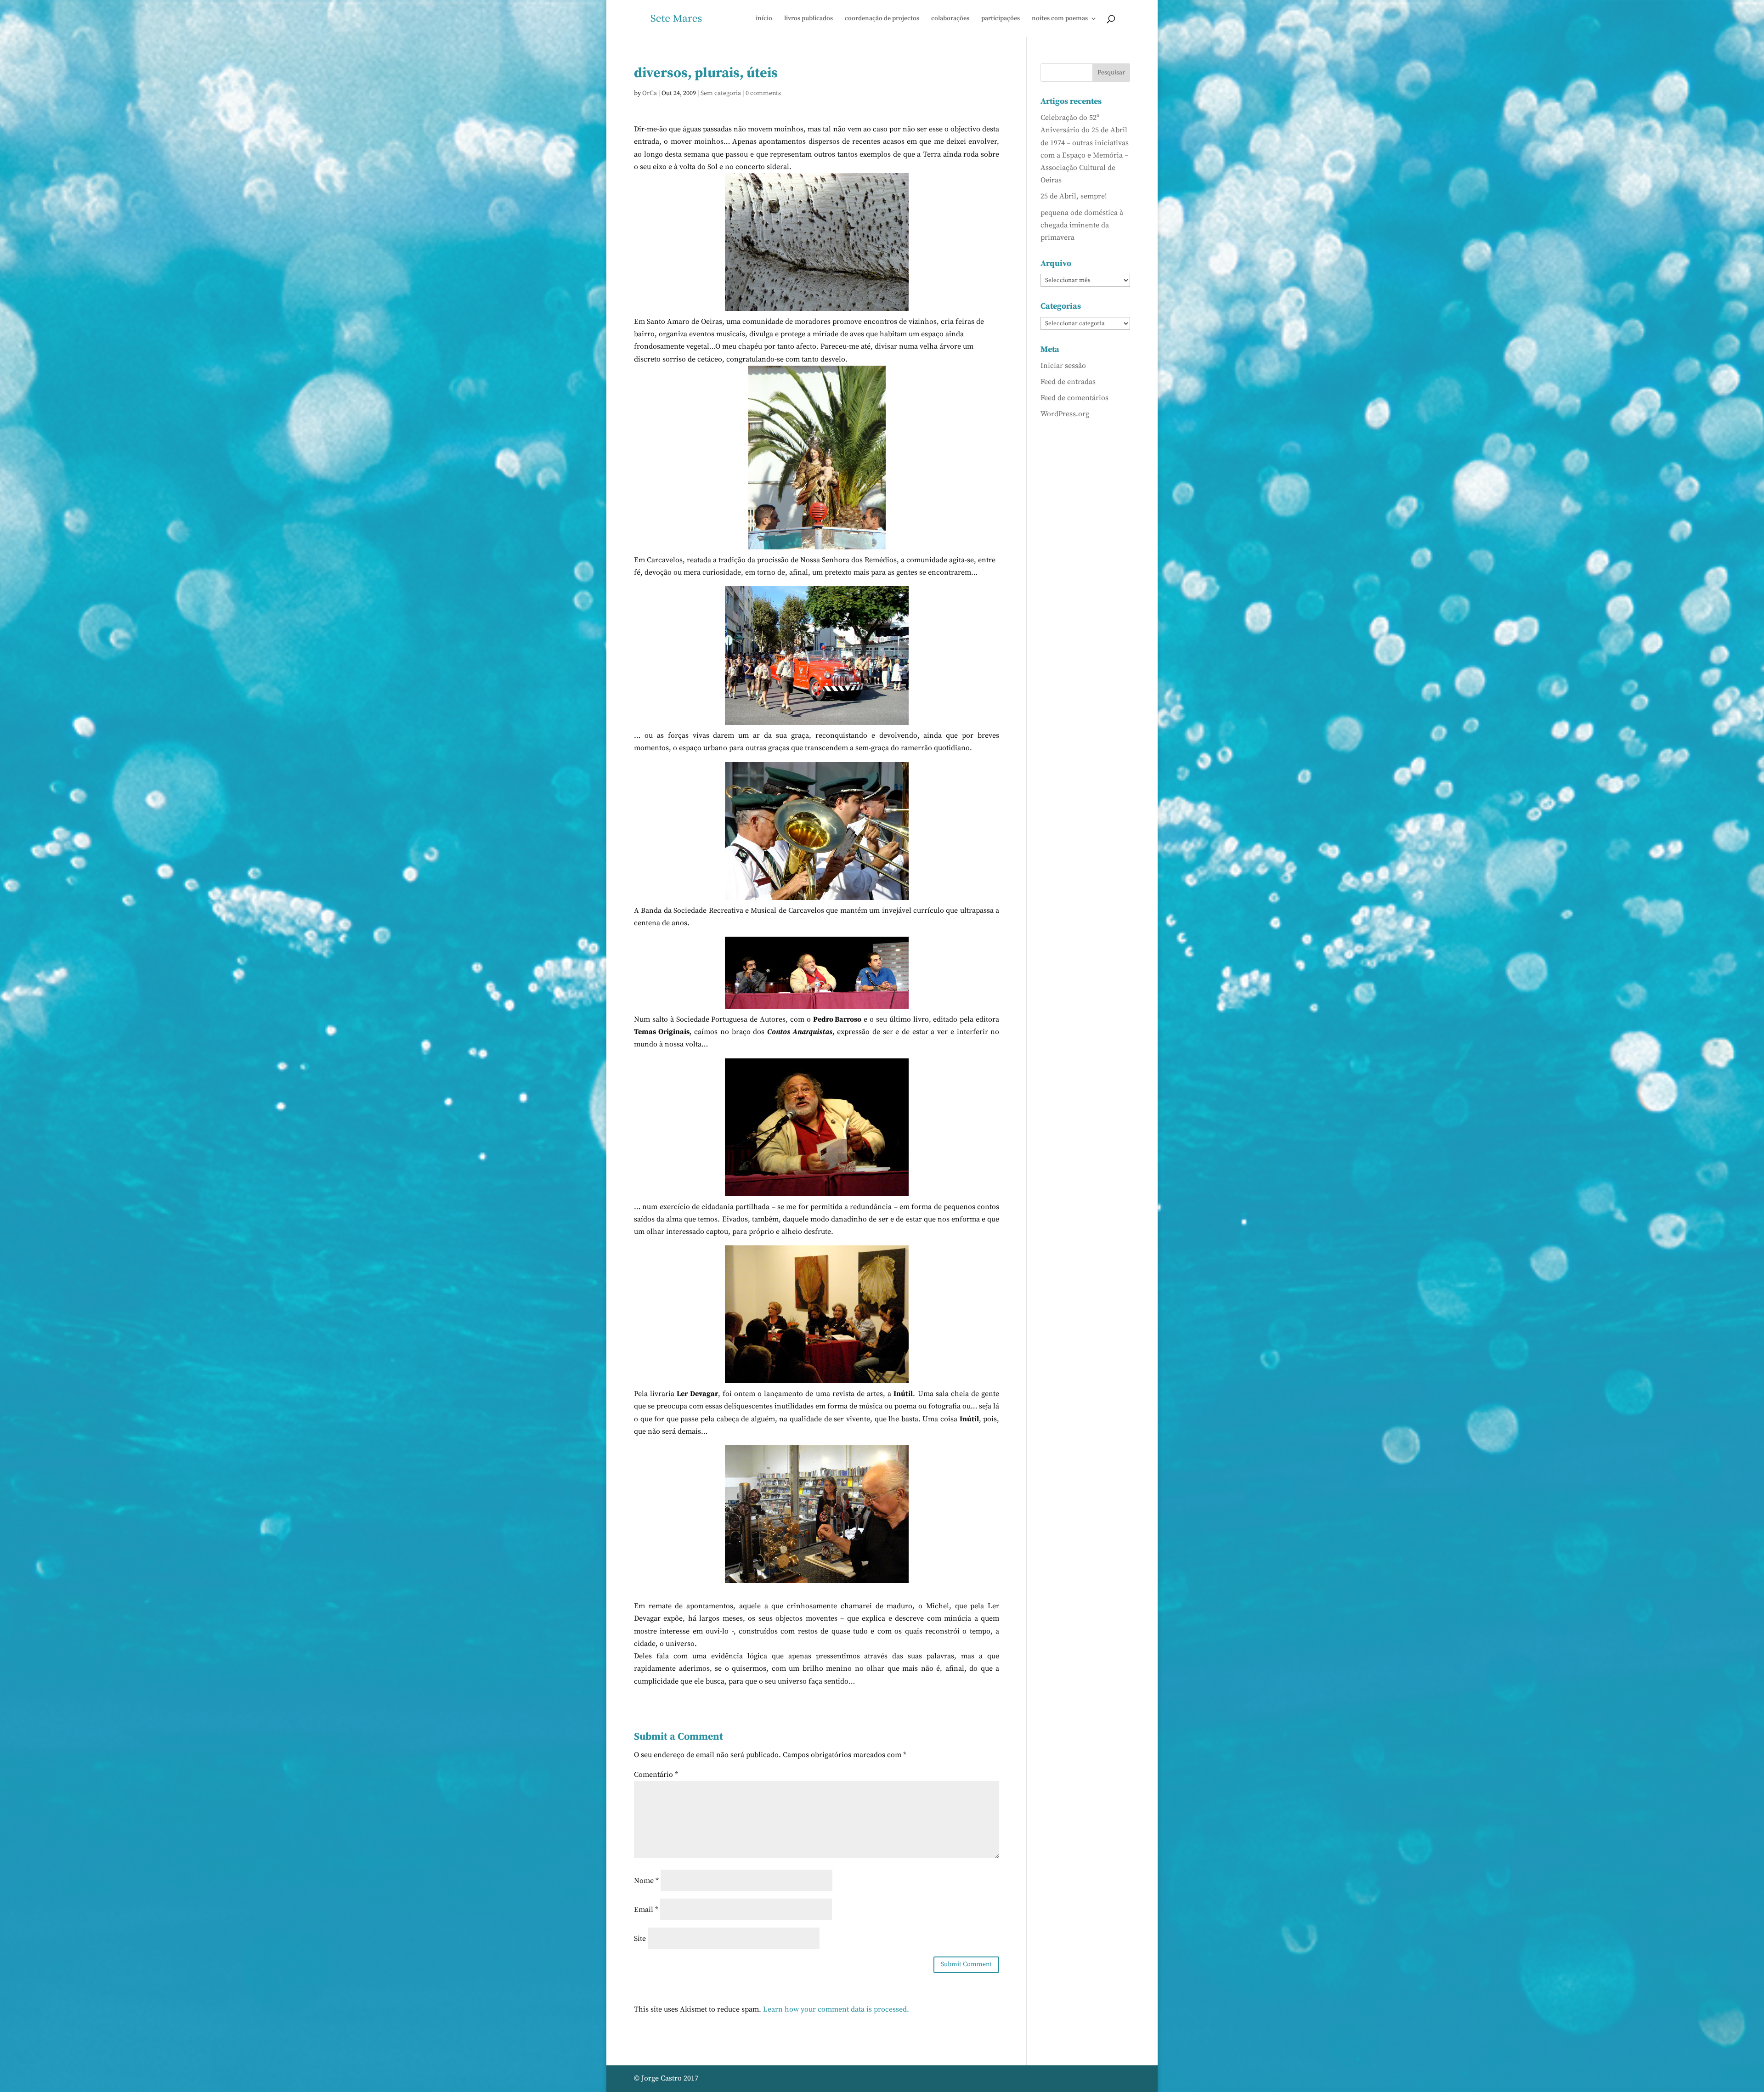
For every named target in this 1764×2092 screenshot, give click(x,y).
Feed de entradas (1068, 382)
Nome (646, 1881)
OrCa (650, 93)
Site (640, 1939)
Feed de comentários (1074, 398)
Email (646, 1910)
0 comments (763, 93)
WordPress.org (1065, 414)
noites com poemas (1060, 19)
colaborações (950, 19)
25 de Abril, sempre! (1074, 196)
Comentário (656, 1775)
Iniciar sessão (1063, 366)
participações (1001, 19)
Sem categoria (721, 93)
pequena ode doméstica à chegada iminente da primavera (1082, 225)
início (764, 19)
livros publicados (808, 19)
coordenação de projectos (882, 19)
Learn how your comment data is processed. (836, 2009)
